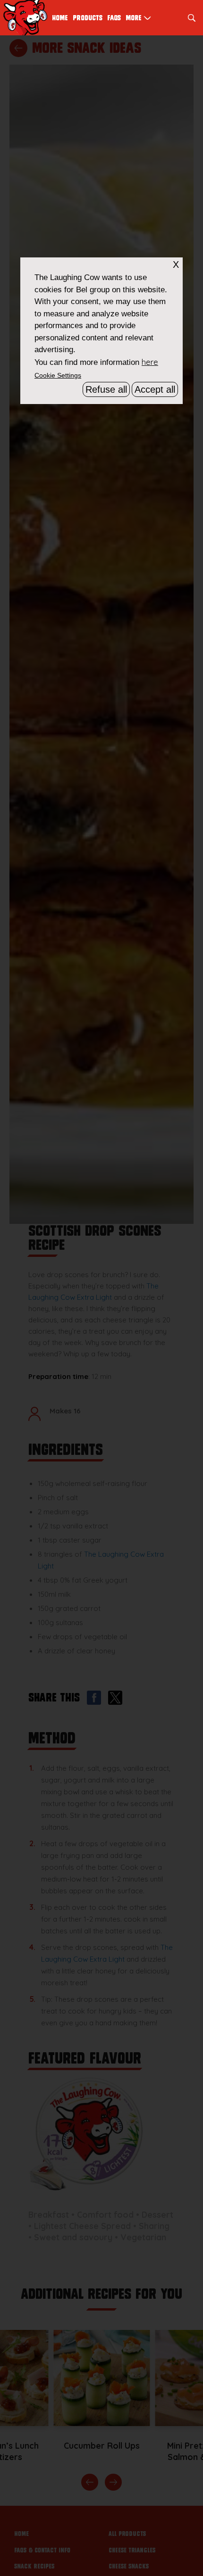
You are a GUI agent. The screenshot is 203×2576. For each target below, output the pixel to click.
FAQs (114, 18)
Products (88, 18)
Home (60, 18)
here (150, 362)
